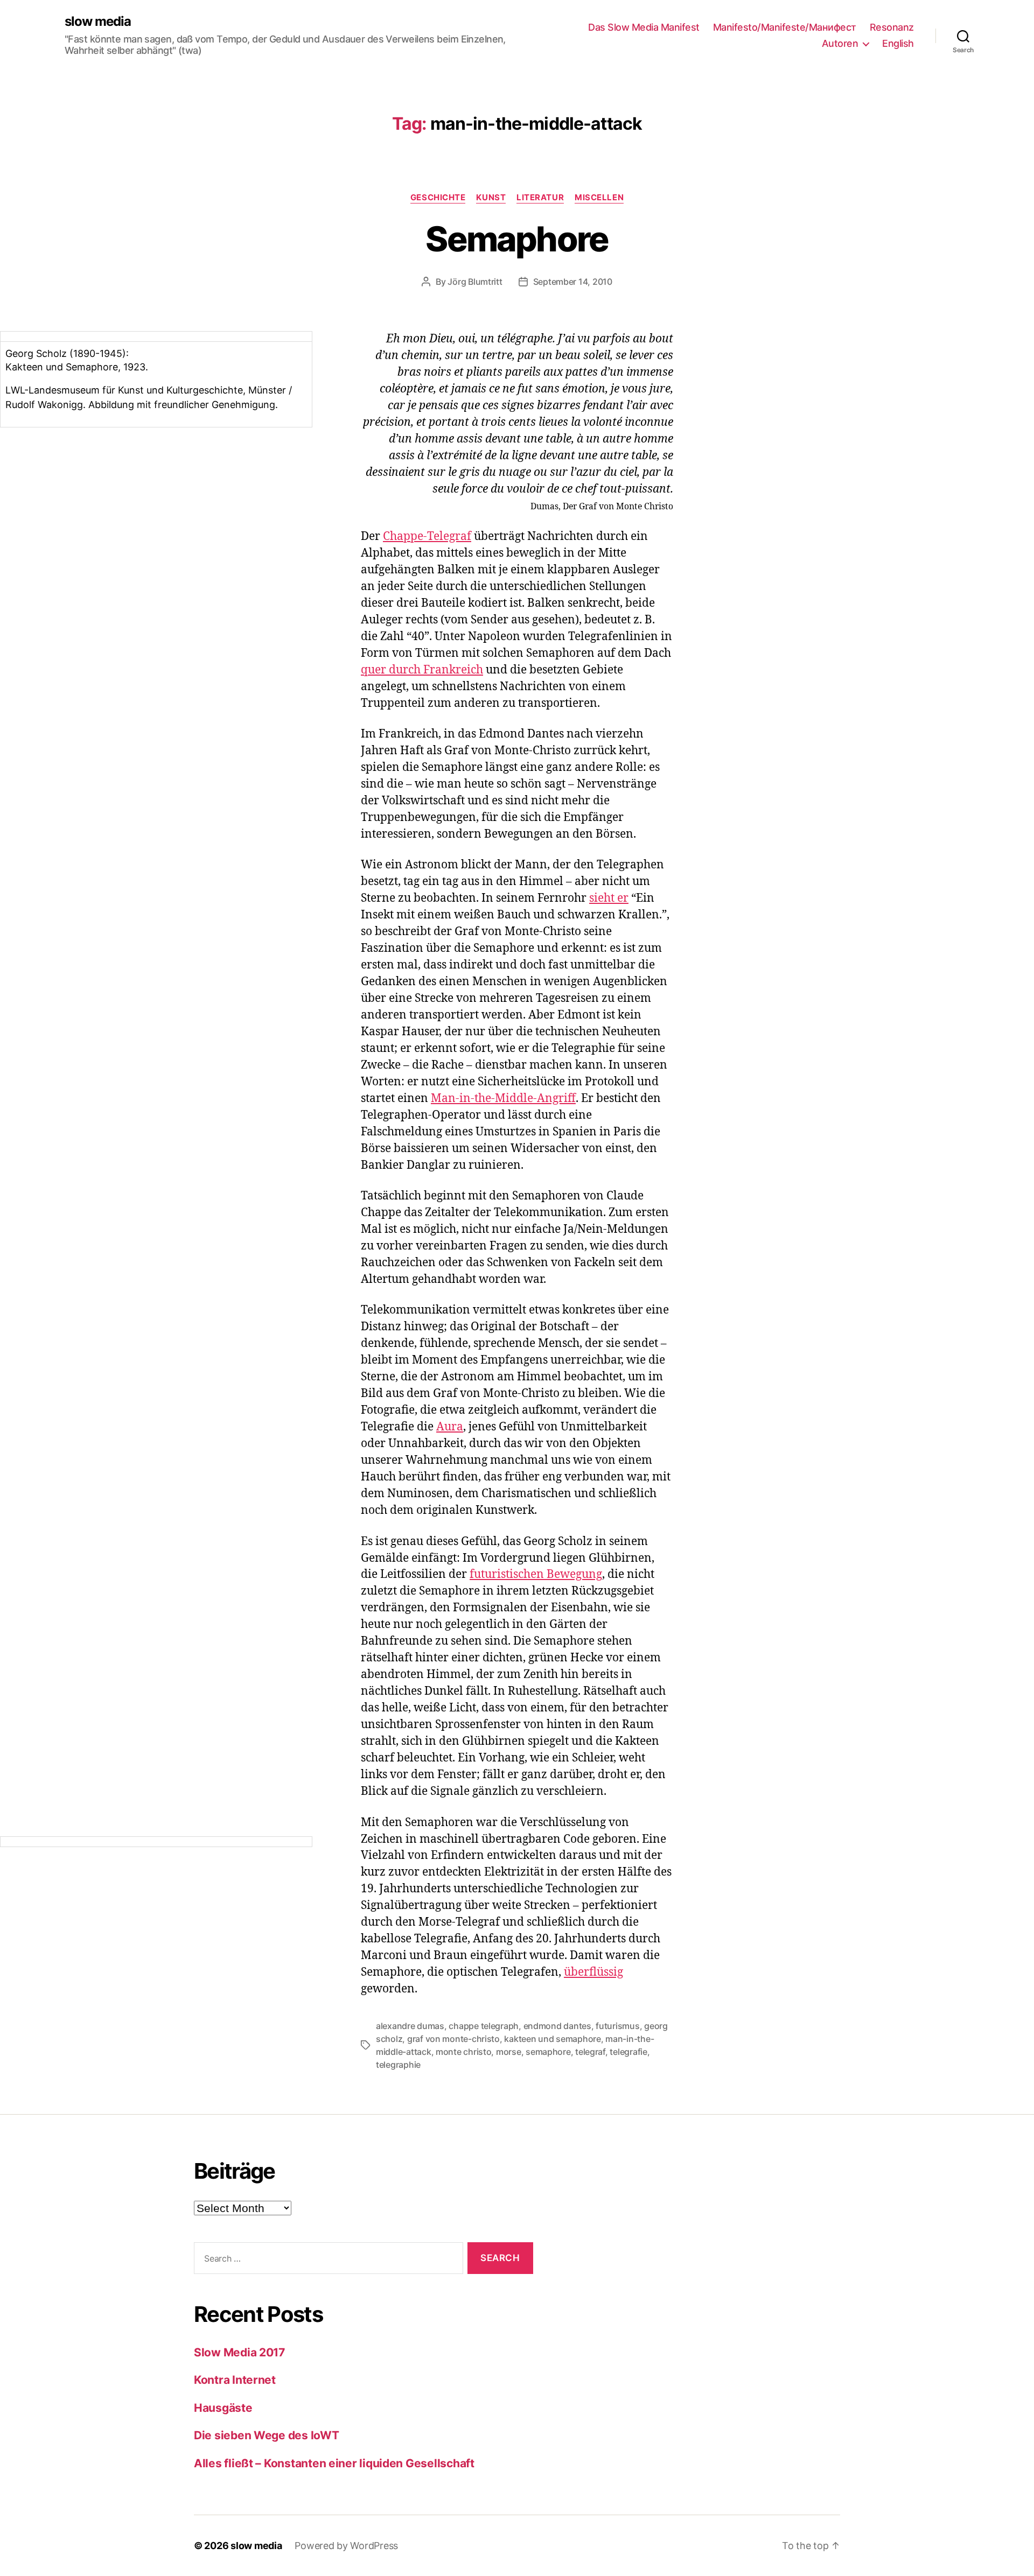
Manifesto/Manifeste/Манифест (785, 27)
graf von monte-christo (453, 2039)
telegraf (590, 2052)
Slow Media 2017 (239, 2352)
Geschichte (438, 198)
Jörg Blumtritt (475, 282)
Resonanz (892, 27)
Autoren (840, 43)
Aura (450, 1427)
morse (509, 2052)
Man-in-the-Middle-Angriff (503, 1099)
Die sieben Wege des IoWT (267, 2435)
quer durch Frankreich (422, 670)
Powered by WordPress (346, 2546)
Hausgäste (223, 2408)
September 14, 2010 (573, 282)
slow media (98, 22)
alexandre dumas (410, 2026)
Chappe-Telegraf (427, 536)
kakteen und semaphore (552, 2039)
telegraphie (398, 2065)
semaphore (548, 2052)
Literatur (540, 198)
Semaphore (517, 239)
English (898, 43)
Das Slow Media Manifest (644, 27)
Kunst (491, 198)
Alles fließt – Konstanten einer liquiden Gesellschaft (334, 2463)
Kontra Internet (235, 2380)
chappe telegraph (484, 2026)
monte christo (464, 2052)
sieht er (609, 898)
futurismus (617, 2026)
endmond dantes (557, 2026)
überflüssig (593, 1972)
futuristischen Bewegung (536, 1574)
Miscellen (599, 198)
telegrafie (628, 2052)
